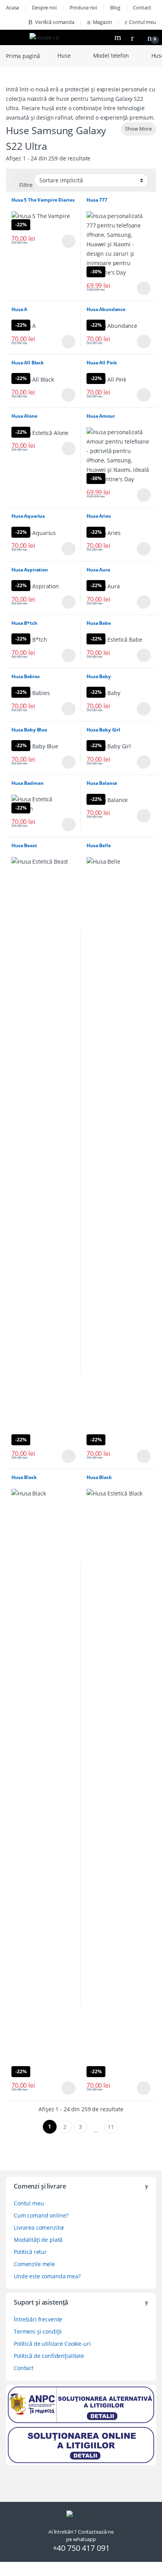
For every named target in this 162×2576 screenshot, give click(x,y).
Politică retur (30, 2252)
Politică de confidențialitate (49, 2356)
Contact (142, 7)
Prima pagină (23, 55)
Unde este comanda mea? (47, 2276)
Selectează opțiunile (62, 241)
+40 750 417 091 (81, 2548)
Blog (115, 7)
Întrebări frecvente (38, 2319)
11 (111, 2127)
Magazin (102, 22)
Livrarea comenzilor (39, 2228)
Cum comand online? (41, 2215)
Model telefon (111, 55)
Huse (64, 55)
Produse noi (83, 7)
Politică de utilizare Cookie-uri (52, 2344)
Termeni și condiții (38, 2331)
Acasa (12, 7)
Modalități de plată (38, 2240)
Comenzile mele (34, 2264)
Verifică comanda (55, 22)
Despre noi (44, 7)
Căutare (119, 37)
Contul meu (143, 22)
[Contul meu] (135, 37)
